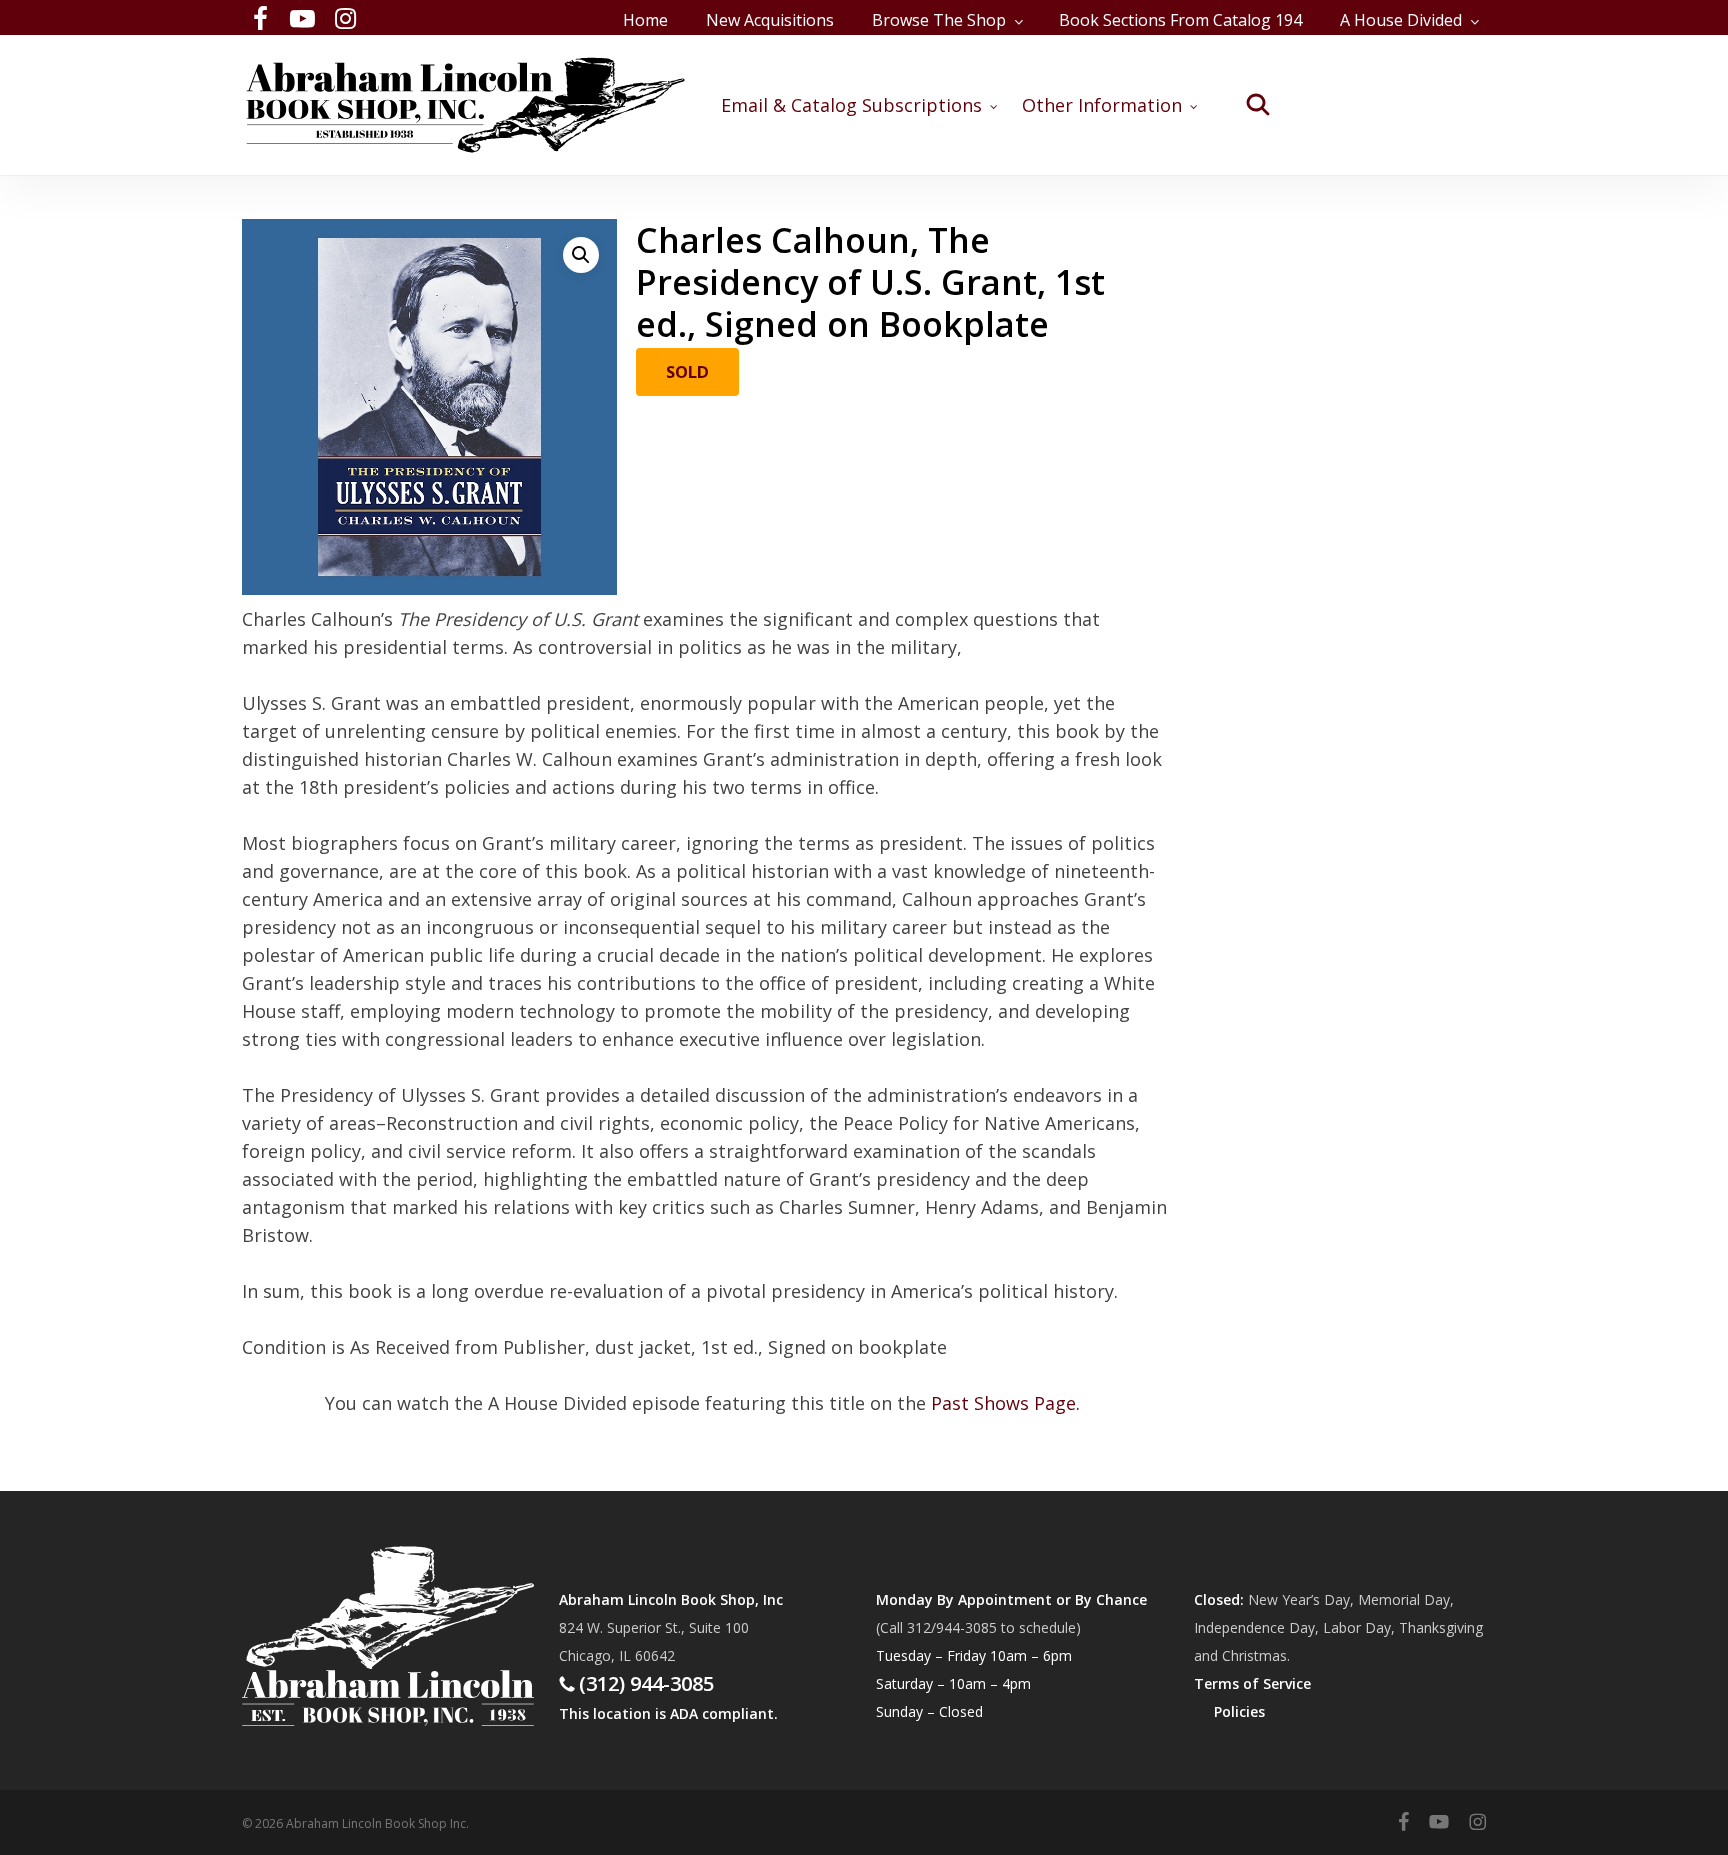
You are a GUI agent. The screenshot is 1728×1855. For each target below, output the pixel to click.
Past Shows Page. (1005, 1403)
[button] (581, 255)
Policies (1239, 1711)
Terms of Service (1252, 1683)
